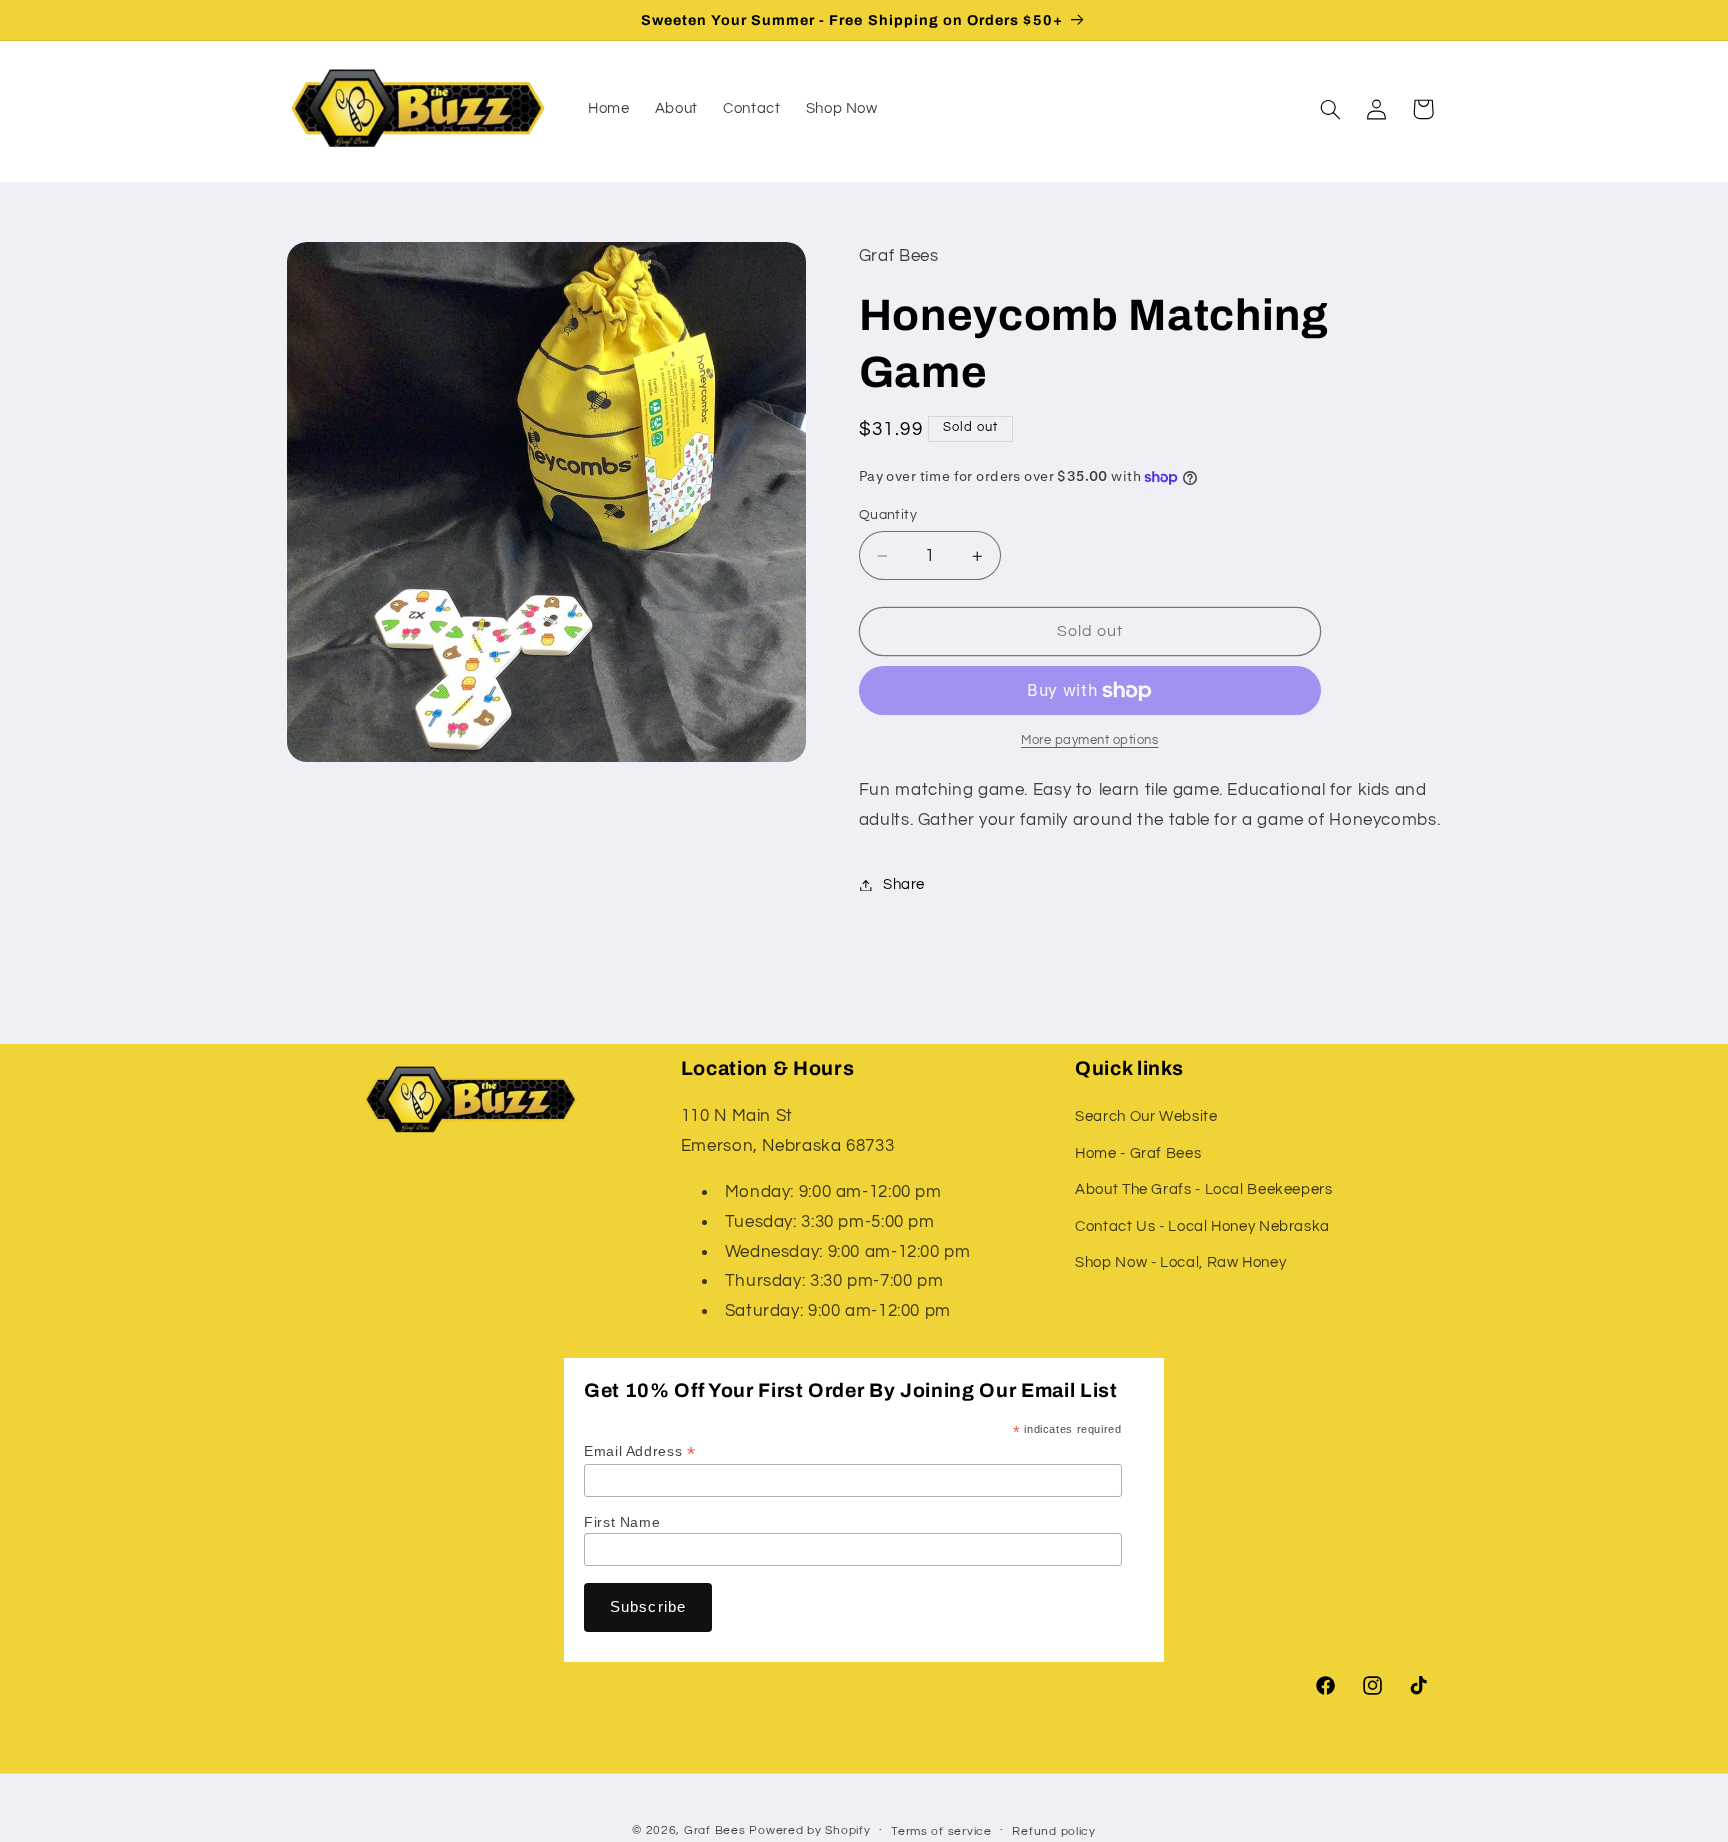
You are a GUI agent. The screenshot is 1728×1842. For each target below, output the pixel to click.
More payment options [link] (1090, 740)
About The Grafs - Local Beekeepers (1203, 1189)
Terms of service (941, 1831)
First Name (622, 1522)
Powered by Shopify (809, 1830)
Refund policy (1054, 1831)
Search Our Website (1146, 1117)
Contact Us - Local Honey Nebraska (1202, 1226)
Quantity (888, 515)
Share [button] (904, 884)
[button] (1330, 109)
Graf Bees (715, 1830)
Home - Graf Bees (1138, 1153)
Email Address (639, 1451)
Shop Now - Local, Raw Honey (1180, 1262)
